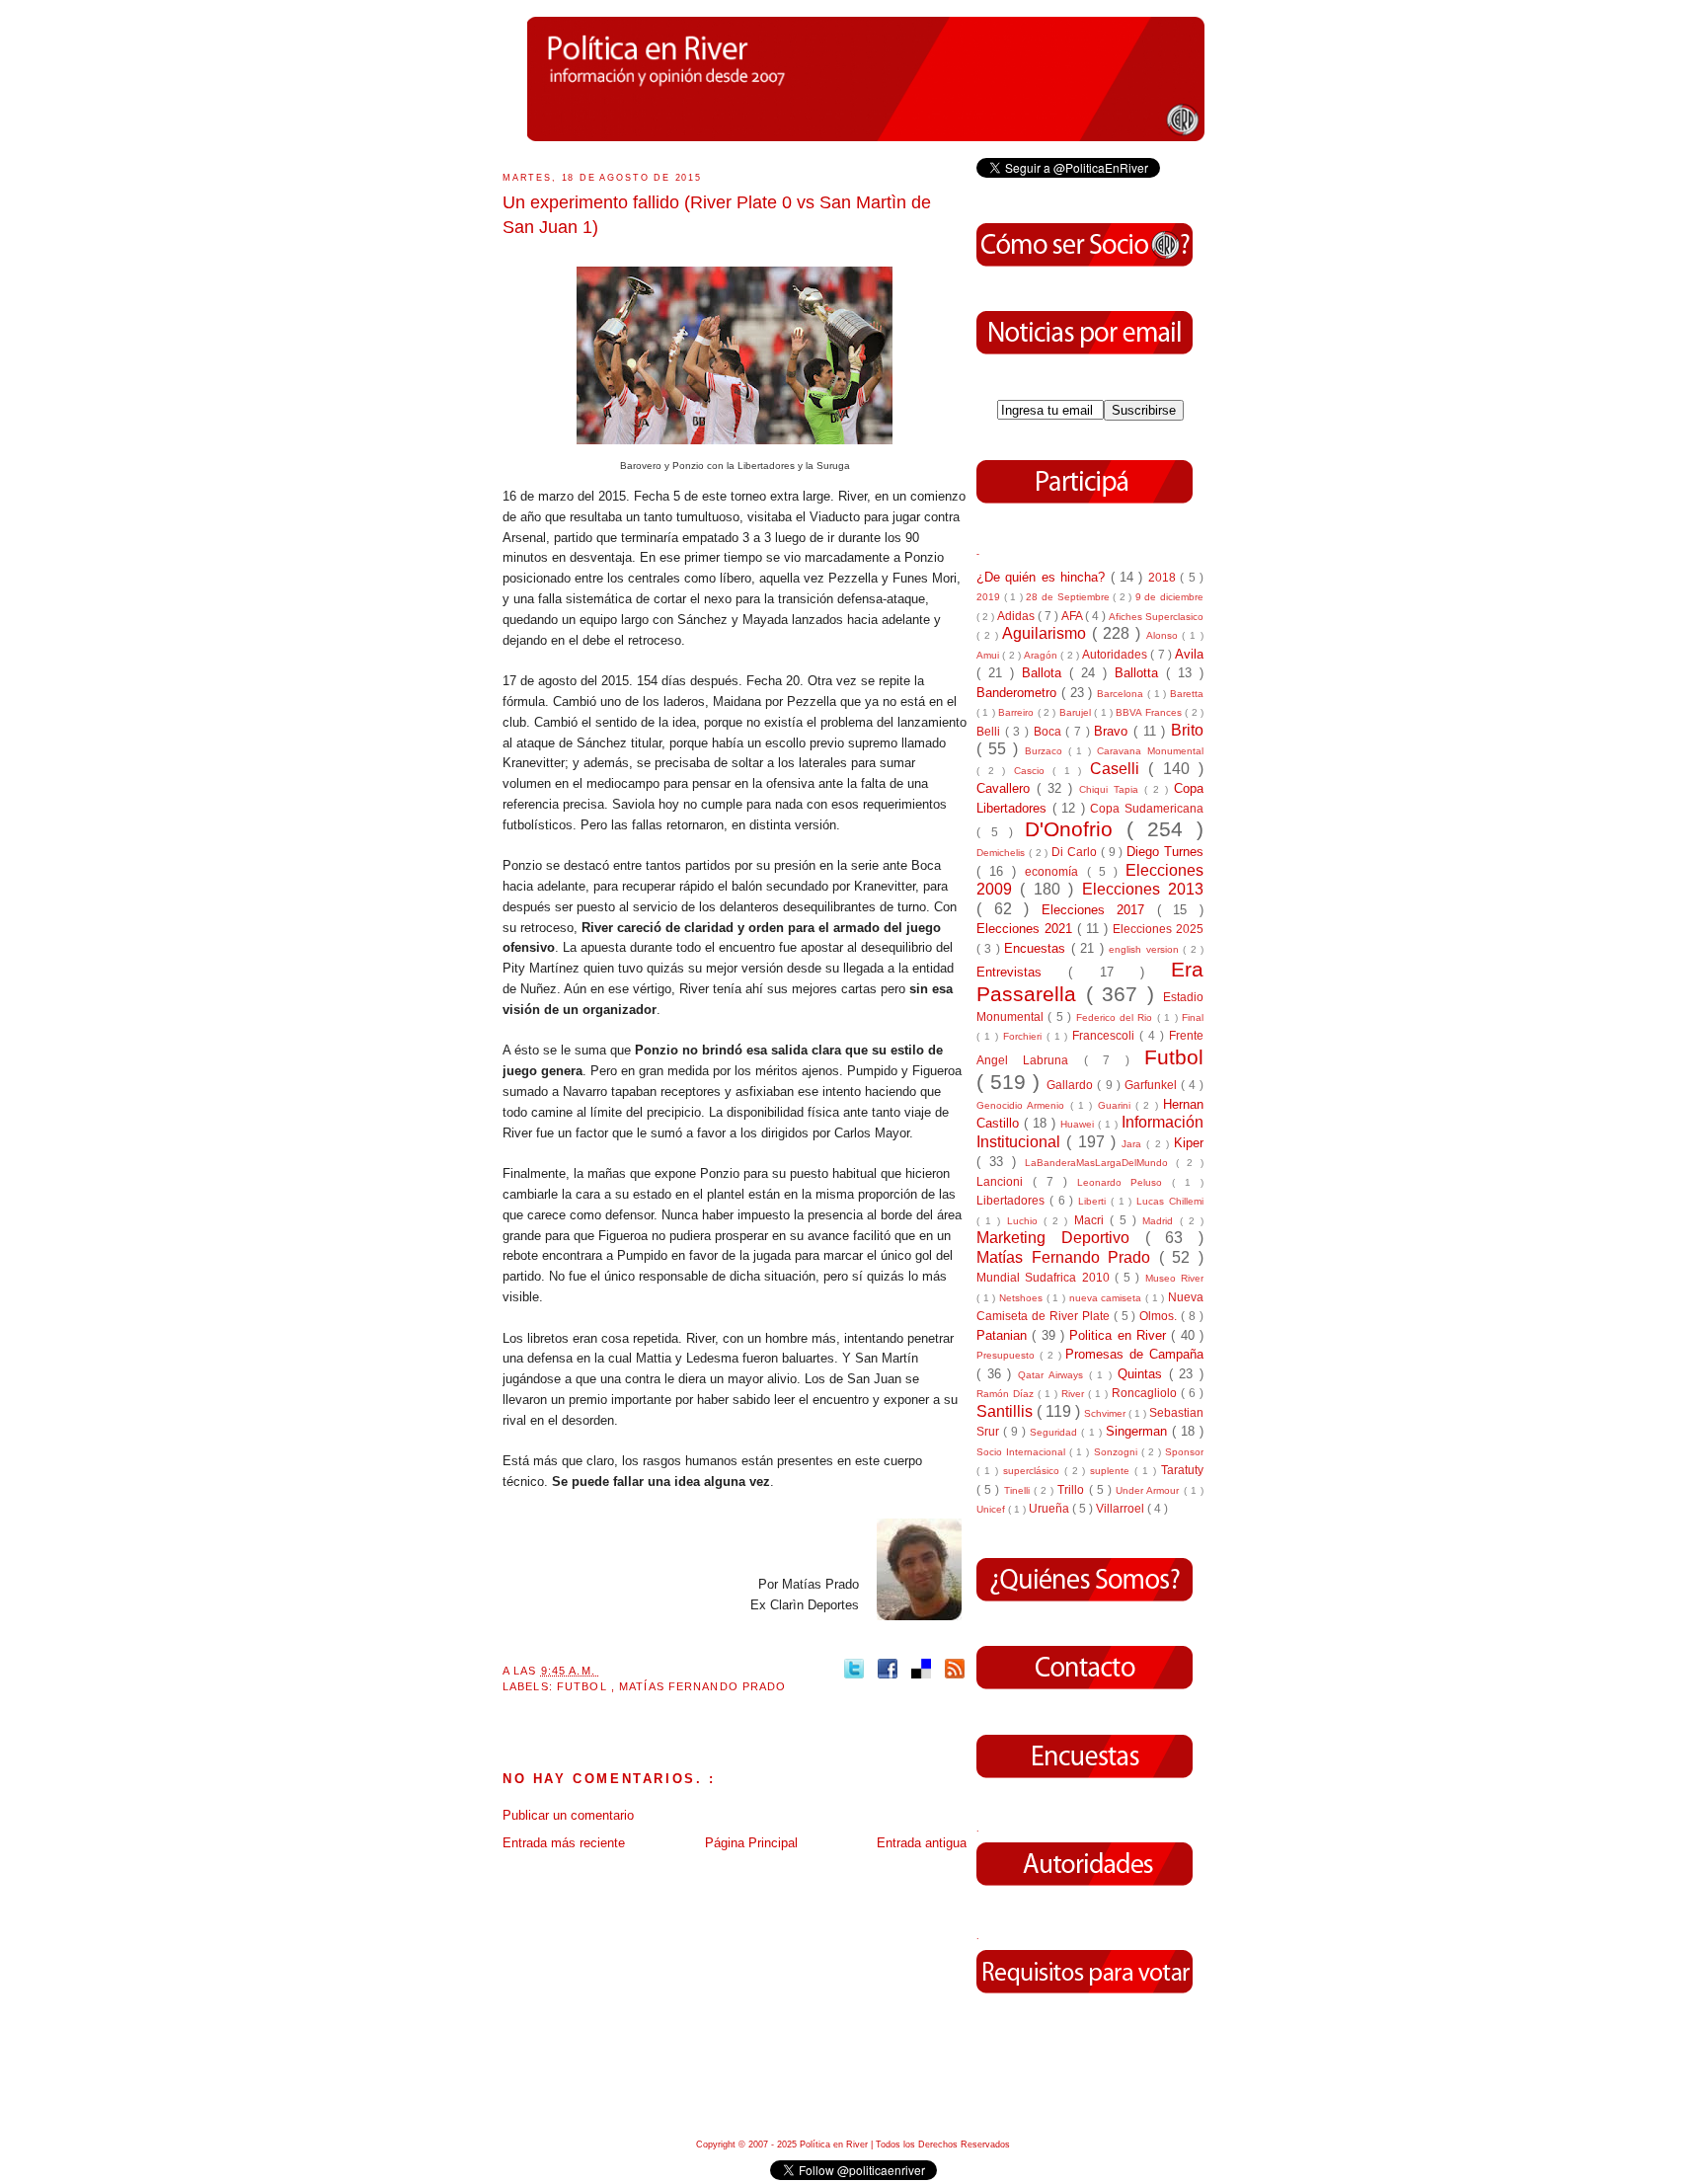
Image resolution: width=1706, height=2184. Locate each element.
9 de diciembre (1169, 597)
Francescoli (1106, 1035)
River (1075, 1394)
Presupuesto (1008, 1355)
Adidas (1017, 616)
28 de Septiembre (1069, 597)
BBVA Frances (1150, 712)
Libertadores (1013, 1200)
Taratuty (1182, 1470)
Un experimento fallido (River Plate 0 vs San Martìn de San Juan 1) (717, 215)
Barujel (1077, 712)
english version (1146, 949)
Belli (991, 731)
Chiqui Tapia (1112, 789)
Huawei (1079, 1124)
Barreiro (1017, 712)
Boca (1050, 731)
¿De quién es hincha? (1044, 577)
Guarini (1117, 1105)
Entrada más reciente (564, 1843)
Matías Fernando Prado (702, 1686)
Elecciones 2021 (1027, 929)
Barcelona (1122, 694)
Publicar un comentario (568, 1815)
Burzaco (1047, 751)
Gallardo (1072, 1085)
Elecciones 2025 (1158, 929)
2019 (990, 597)
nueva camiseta (1107, 1298)
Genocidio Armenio (1023, 1105)
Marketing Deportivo (1061, 1238)
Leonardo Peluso (1125, 1182)
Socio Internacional (1023, 1452)
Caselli (1120, 769)
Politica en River (1120, 1335)
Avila (1189, 654)
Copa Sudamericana (1147, 808)
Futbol (584, 1686)
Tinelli (1019, 1490)
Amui (989, 655)
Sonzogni (1118, 1452)
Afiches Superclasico (1156, 617)
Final (1193, 1017)
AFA (1073, 616)
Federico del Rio (1117, 1017)
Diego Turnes (1165, 852)
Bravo (1114, 731)
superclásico (1034, 1471)
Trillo (1073, 1489)
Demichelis (1003, 853)
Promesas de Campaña (1134, 1354)
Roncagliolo (1146, 1393)
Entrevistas (1022, 972)
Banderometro (1019, 693)
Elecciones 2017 (1099, 910)
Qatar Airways (1053, 1375)
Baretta (1187, 694)
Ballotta (1140, 673)
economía (1055, 871)
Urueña (1050, 1508)
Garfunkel (1153, 1085)
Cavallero (1007, 788)
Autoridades (1116, 654)
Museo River (1174, 1278)
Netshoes (1023, 1298)
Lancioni (1005, 1181)
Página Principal (751, 1843)
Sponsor (1184, 1452)
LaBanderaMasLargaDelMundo (1100, 1163)
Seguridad (1055, 1432)
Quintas (1143, 1374)
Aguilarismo (1047, 633)
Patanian (1004, 1335)
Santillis (1007, 1411)
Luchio (1025, 1221)
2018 (1164, 577)
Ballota (1046, 673)
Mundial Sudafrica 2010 (1046, 1277)
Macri (1092, 1220)
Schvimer (1106, 1413)
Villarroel (1122, 1508)
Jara (1134, 1144)
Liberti (1094, 1201)
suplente (1112, 1471)
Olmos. (1160, 1316)
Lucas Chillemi (1170, 1201)
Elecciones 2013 (1143, 889)
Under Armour (1149, 1490)
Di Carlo (1076, 852)
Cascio (1034, 771)
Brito (1187, 730)
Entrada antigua (922, 1843)
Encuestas (1037, 948)
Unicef (992, 1509)
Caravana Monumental (1150, 751)
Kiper (1189, 1143)
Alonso (1164, 635)
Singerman (1139, 1431)
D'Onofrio (1076, 829)
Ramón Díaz (1007, 1394)
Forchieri (1025, 1036)
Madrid (1161, 1221)
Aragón (1042, 655)
